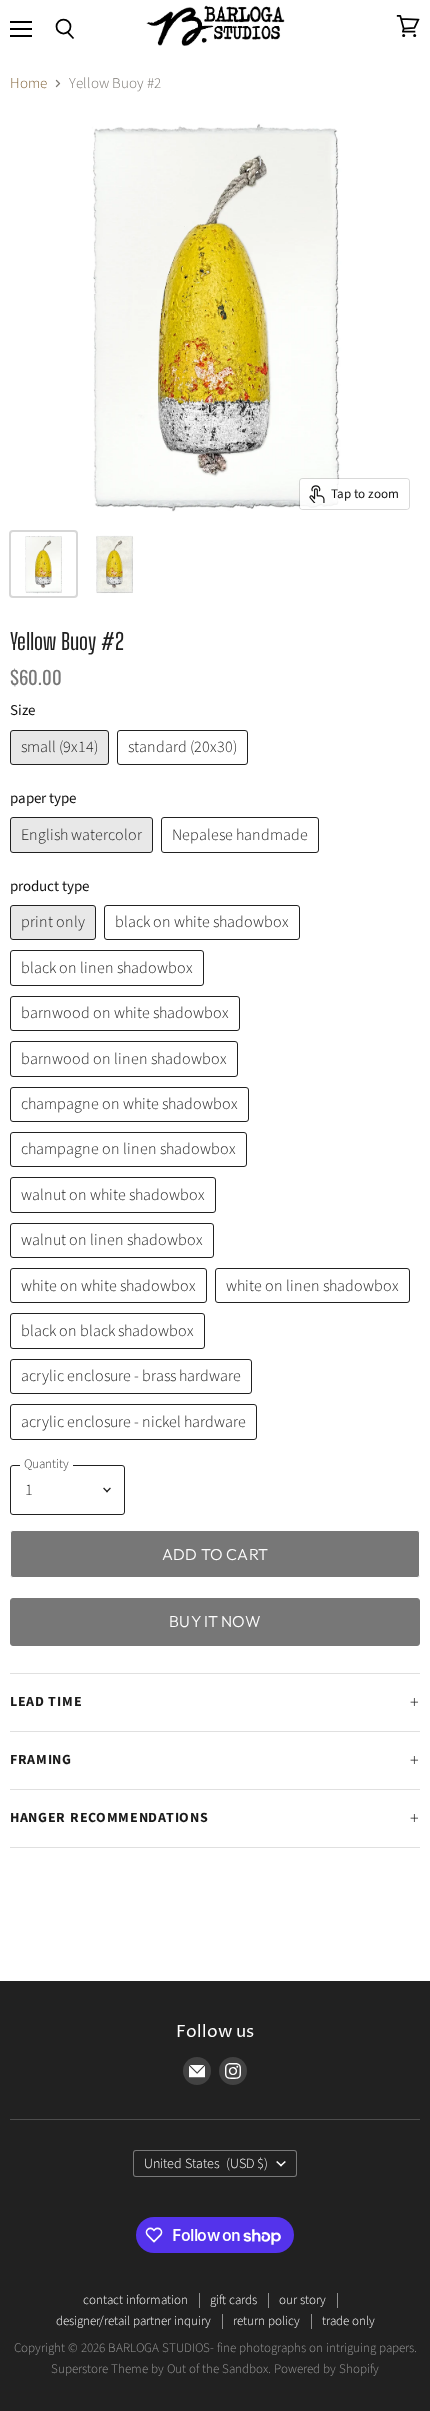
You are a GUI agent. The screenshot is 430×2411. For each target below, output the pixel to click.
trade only (348, 2321)
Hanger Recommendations (109, 1818)
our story (302, 2300)
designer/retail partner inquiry (133, 2321)
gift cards (233, 2300)
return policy (266, 2321)
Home (28, 83)
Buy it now (215, 1621)
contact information (135, 2300)
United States (206, 2164)
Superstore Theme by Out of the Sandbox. (161, 2369)
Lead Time (46, 1702)
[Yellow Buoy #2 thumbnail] (43, 564)
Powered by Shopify (326, 2369)
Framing (41, 1760)
